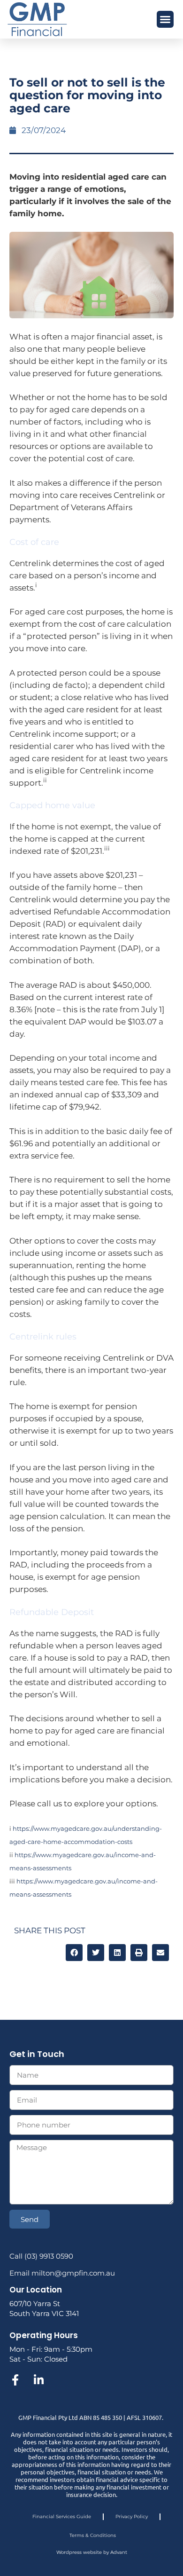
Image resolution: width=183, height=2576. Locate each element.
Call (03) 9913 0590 (41, 2256)
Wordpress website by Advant (92, 2552)
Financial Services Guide (62, 2517)
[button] (165, 19)
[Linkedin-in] (38, 2380)
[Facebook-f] (15, 2380)
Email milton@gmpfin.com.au (62, 2273)
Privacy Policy (132, 2517)
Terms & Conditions (93, 2535)
